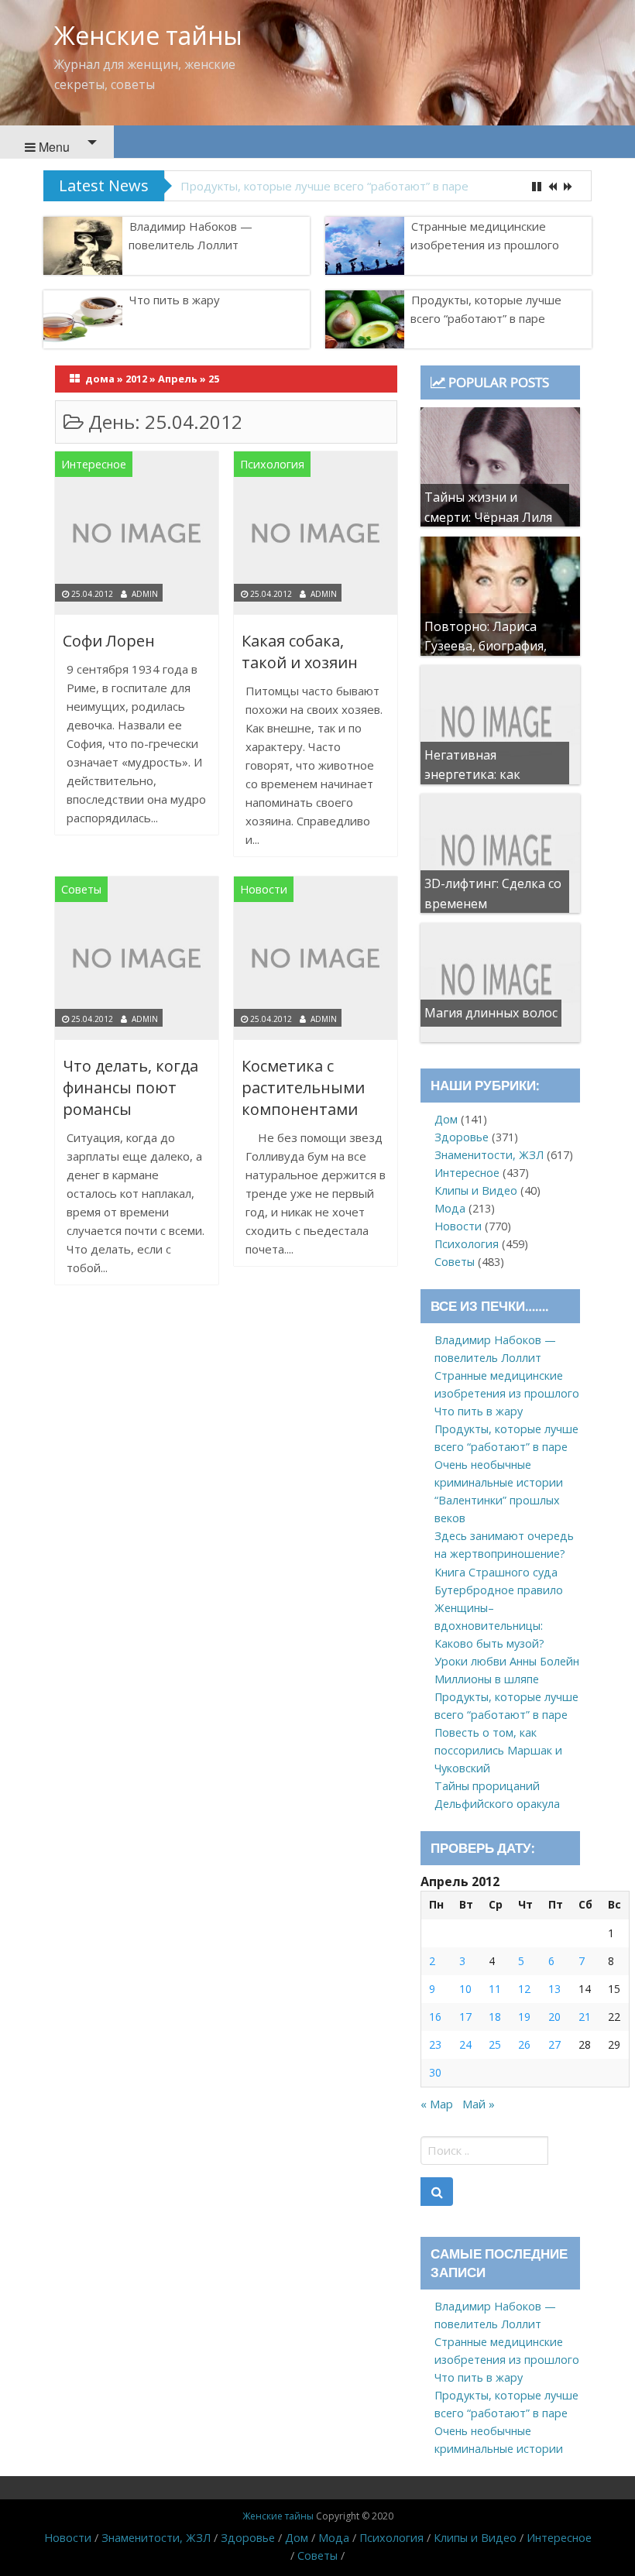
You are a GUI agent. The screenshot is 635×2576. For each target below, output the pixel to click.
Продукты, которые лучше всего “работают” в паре (324, 186)
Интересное (94, 464)
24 (465, 2044)
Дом (446, 1119)
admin (145, 594)
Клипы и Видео (476, 1190)
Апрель (178, 379)
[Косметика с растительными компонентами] (316, 961)
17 (465, 2017)
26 (524, 2044)
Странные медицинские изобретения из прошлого (485, 235)
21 (585, 2017)
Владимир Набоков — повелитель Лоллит (190, 235)
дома (100, 379)
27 (554, 2044)
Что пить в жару (175, 300)
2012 (136, 379)
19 (524, 2017)
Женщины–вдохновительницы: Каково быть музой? (489, 1626)
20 (554, 2017)
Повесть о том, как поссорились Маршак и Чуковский (498, 1750)
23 (435, 2044)
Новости (264, 889)
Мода (450, 1208)
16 (435, 2017)
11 (495, 1989)
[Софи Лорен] (137, 535)
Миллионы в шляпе (487, 1679)
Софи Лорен (109, 641)
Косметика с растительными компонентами (303, 1087)
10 (465, 1989)
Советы (81, 889)
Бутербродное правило (499, 1590)
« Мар (437, 2104)
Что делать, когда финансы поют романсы (130, 1087)
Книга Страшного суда (496, 1572)
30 (435, 2072)
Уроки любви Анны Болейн (507, 1661)
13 (554, 1989)
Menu (53, 147)
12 (524, 1989)
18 (495, 2017)
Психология (272, 464)
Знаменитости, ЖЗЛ (489, 1155)
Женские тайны (148, 35)
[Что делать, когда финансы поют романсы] (137, 961)
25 (495, 2044)
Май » (479, 2104)
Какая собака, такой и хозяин (300, 652)
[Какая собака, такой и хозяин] (316, 535)
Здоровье (462, 1137)
